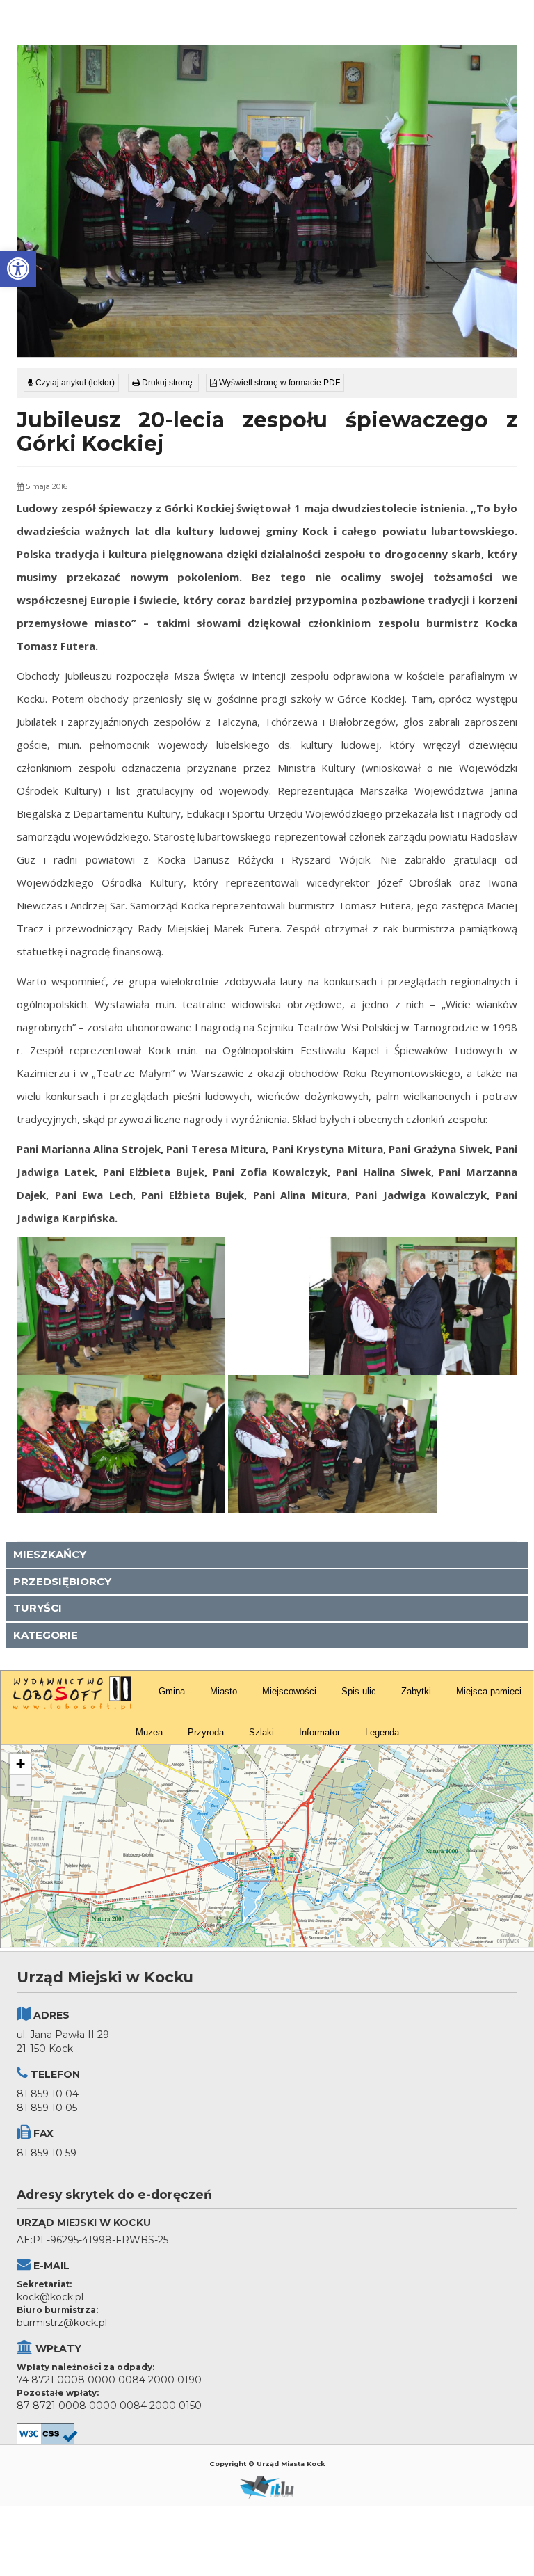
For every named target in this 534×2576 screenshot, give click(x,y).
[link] (18, 269)
